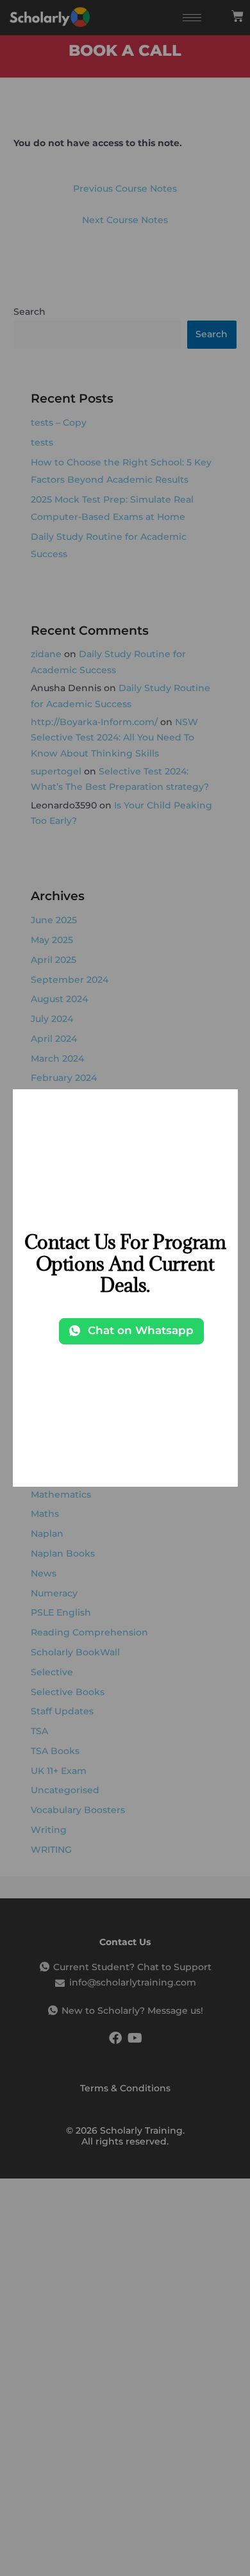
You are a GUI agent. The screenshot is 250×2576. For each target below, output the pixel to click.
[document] (125, 1288)
